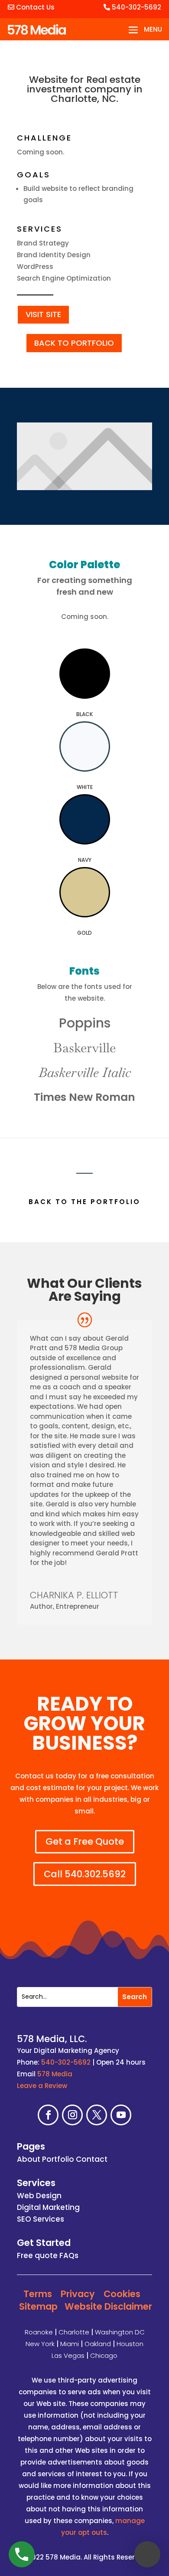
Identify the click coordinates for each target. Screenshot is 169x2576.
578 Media (55, 2074)
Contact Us (34, 7)
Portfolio (58, 2159)
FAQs (69, 2255)
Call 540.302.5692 (85, 1874)
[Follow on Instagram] (72, 2115)
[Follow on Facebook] (48, 2115)
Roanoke (39, 2332)
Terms (38, 2294)
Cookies (122, 2294)
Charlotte (74, 2332)
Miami (70, 2344)
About (29, 2159)
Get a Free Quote (85, 1841)
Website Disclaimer (108, 2306)
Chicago (104, 2355)
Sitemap (38, 2306)
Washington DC (120, 2332)
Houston (130, 2344)
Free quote (37, 2255)
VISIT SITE (43, 314)
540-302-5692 (136, 7)
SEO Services (41, 2219)
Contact (92, 2159)
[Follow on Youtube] (121, 2115)
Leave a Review (42, 2086)
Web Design (39, 2196)
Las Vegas (68, 2355)
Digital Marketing (48, 2207)
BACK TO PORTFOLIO (74, 343)
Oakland (98, 2344)
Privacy (78, 2294)
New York (40, 2344)
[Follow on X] (97, 2115)
